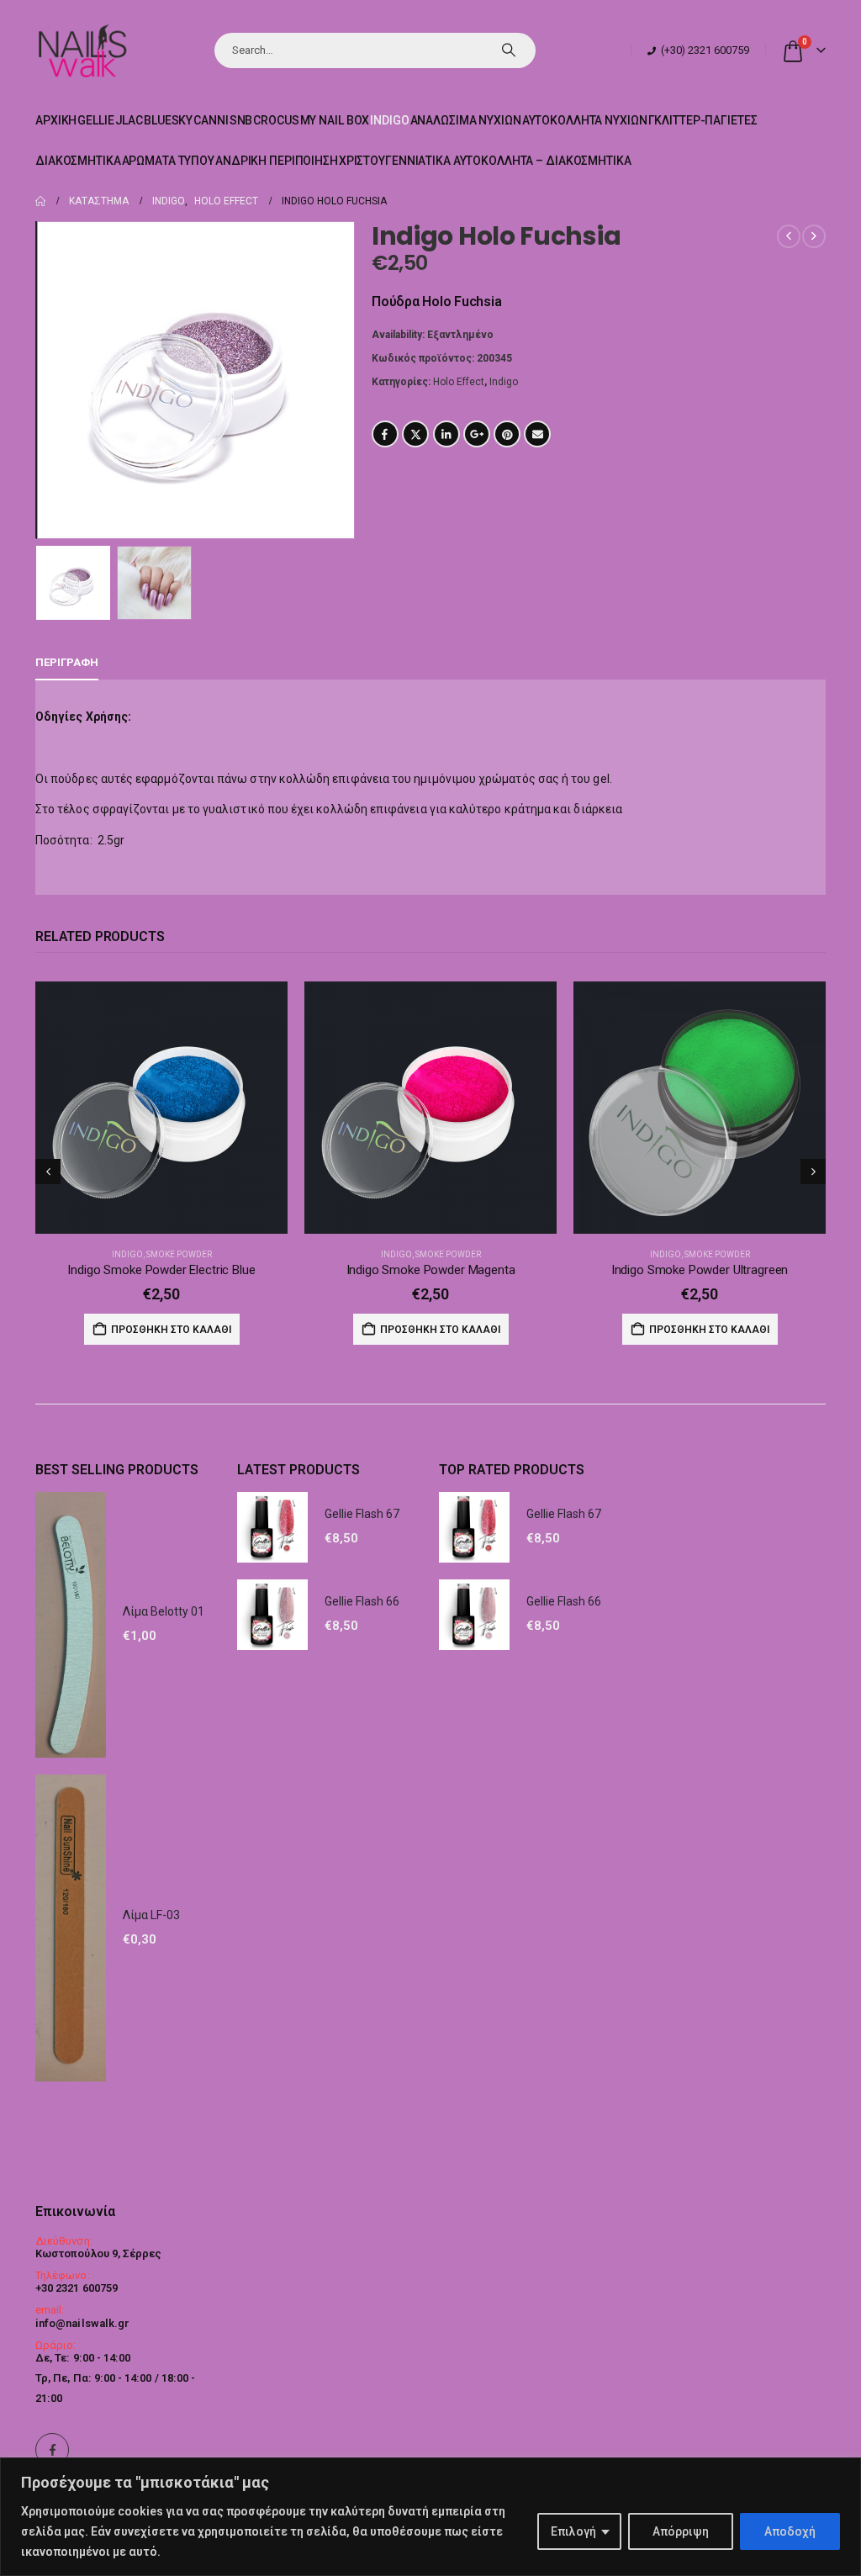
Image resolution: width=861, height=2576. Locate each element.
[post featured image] (161, 1108)
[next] (814, 236)
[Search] (509, 50)
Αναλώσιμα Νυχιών (466, 120)
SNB (241, 120)
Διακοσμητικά (78, 161)
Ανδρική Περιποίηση (277, 161)
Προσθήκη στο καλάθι (171, 1330)
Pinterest (507, 434)
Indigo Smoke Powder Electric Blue (161, 1270)
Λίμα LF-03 (151, 1915)
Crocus (276, 120)
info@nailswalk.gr (82, 2323)
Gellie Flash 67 (362, 1514)
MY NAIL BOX (335, 120)
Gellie (95, 120)
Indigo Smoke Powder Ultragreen (700, 1270)
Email (537, 434)
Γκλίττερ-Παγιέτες (703, 120)
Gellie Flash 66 (362, 1601)
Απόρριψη (681, 2531)
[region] (430, 2517)
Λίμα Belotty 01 (164, 1611)
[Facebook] (52, 2450)
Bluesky (168, 120)
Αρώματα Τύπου (168, 161)
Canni (211, 120)
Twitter (415, 434)
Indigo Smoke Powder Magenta (431, 1270)
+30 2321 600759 (77, 2288)
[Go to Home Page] (40, 201)
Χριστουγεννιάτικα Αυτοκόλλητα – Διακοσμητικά (485, 161)
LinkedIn (446, 434)
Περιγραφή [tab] (67, 662)
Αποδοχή (790, 2531)
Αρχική (56, 120)
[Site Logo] (82, 50)
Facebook (385, 434)
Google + (477, 434)
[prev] (789, 236)
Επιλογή (573, 2531)
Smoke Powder (179, 1254)
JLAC (129, 120)
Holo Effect (459, 382)
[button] (40, 380)
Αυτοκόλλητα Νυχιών (585, 120)
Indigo (389, 120)
